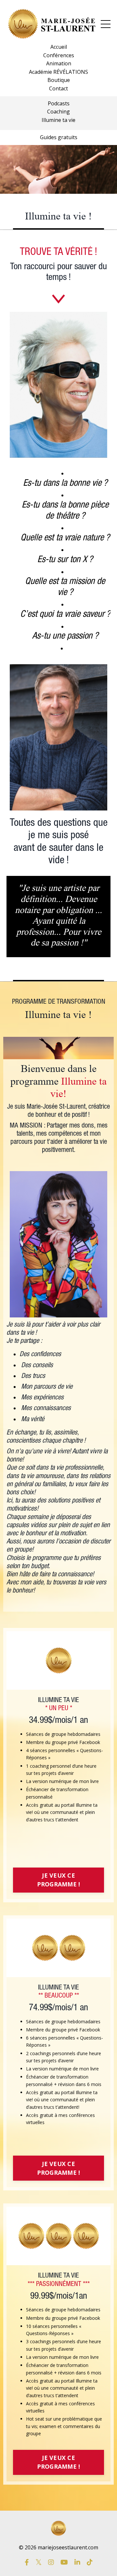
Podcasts (59, 103)
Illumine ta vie (58, 120)
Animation (59, 63)
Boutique (59, 80)
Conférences (59, 55)
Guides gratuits (59, 137)
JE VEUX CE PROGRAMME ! (59, 1880)
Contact (58, 88)
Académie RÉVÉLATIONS (58, 72)
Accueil (59, 47)
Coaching (58, 112)
